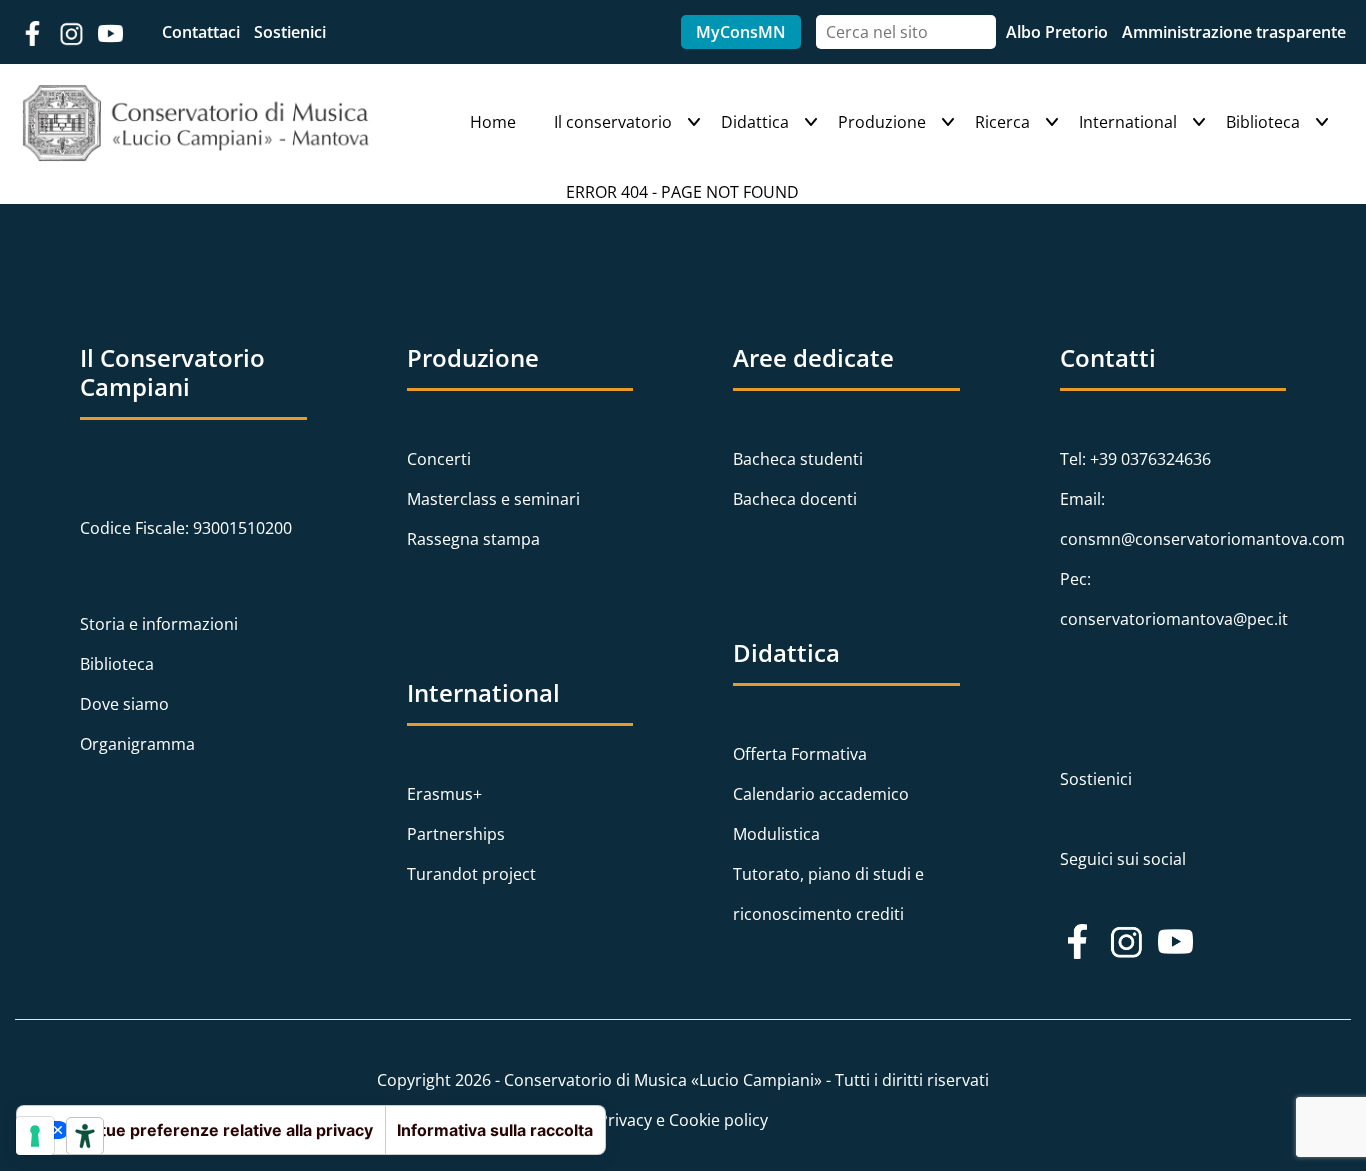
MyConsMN (741, 32)
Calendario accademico (821, 794)
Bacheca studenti (798, 459)
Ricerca (1002, 122)
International (1128, 122)
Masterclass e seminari (493, 499)
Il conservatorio (613, 122)
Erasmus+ (444, 794)
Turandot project (471, 874)
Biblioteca (1263, 122)
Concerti (439, 459)
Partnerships (456, 834)
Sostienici (290, 32)
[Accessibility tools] (85, 1136)
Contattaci (203, 32)
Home (493, 122)
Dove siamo (124, 704)
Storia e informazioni (159, 624)
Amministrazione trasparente (1234, 32)
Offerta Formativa (800, 754)
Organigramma (137, 744)
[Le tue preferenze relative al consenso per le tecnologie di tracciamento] (35, 1136)
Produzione (882, 122)
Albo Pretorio (1059, 32)
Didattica (755, 122)
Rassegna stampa (473, 539)
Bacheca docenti (795, 499)
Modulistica (776, 834)
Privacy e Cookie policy (683, 1120)
